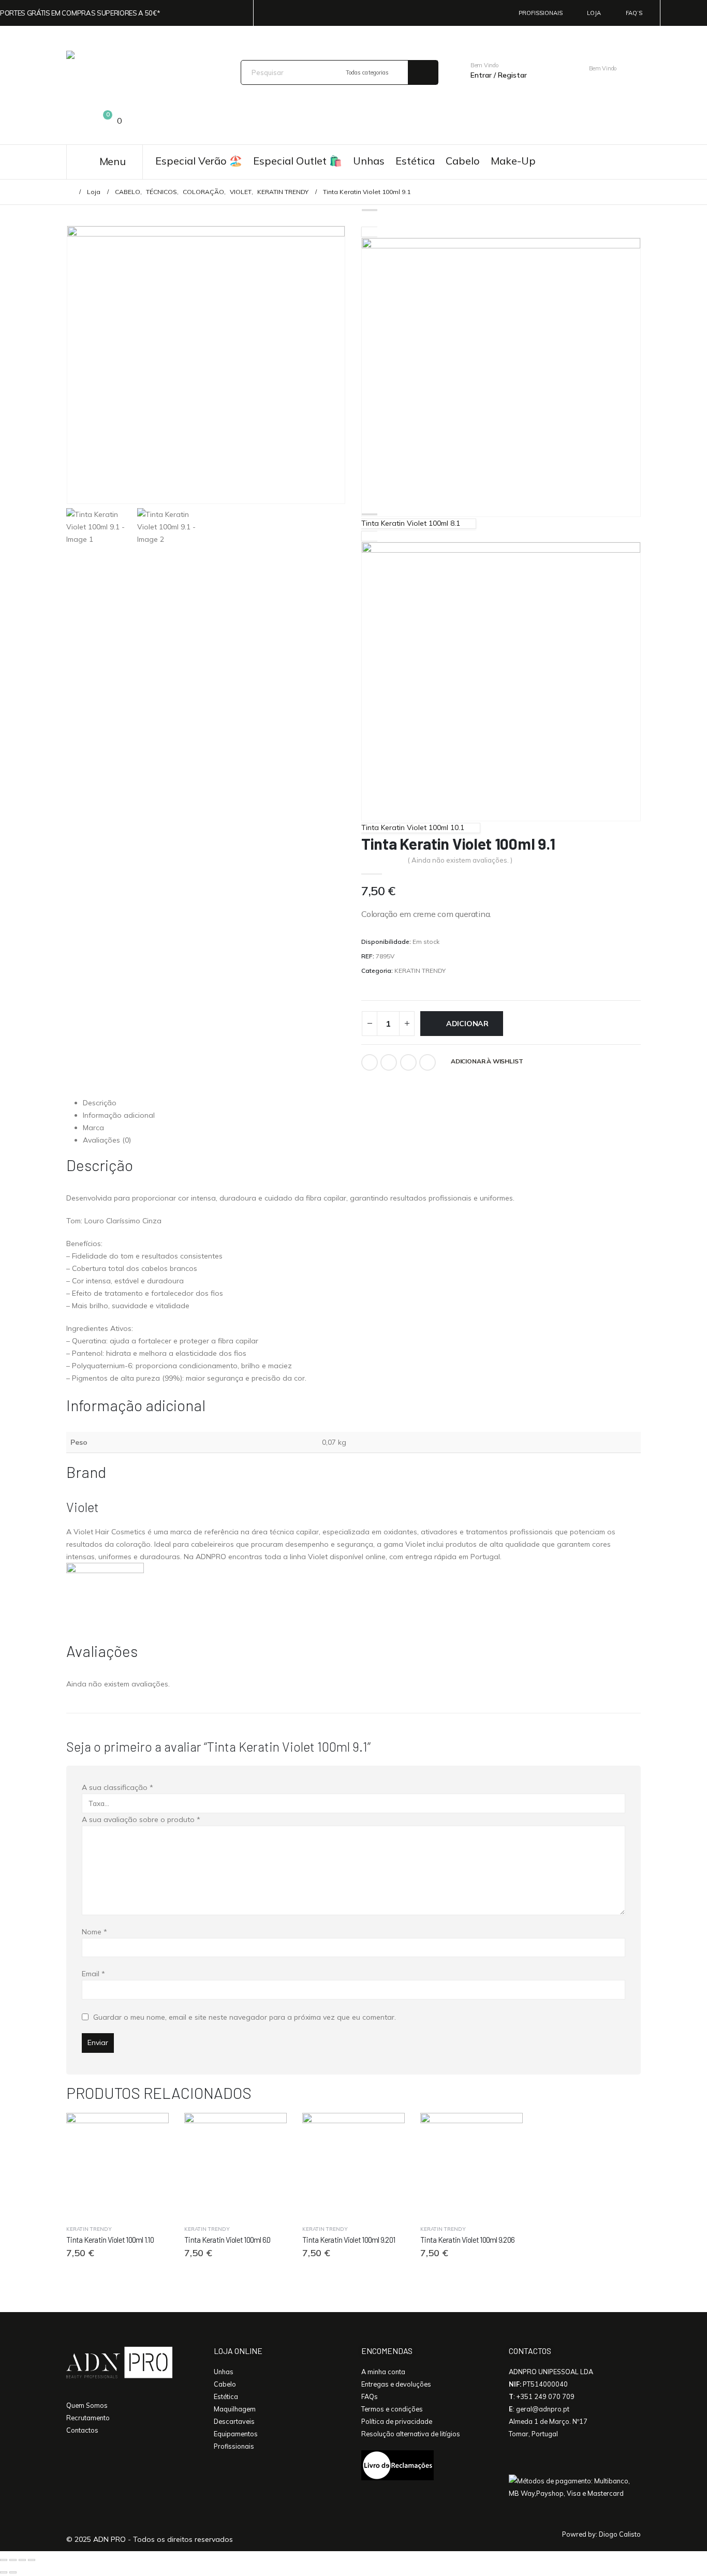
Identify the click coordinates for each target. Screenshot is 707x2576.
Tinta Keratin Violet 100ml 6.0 (227, 2240)
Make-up (513, 161)
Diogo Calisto (620, 2534)
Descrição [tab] (100, 1103)
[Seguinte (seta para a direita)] (13, 2572)
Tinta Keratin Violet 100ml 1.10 (110, 2240)
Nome (94, 1932)
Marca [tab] (93, 1128)
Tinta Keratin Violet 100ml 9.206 (467, 2240)
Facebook (370, 1062)
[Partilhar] (22, 2560)
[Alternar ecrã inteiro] (13, 2560)
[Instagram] (699, 13)
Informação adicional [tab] (119, 1115)
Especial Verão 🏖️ (199, 161)
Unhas (369, 161)
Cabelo (463, 161)
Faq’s (634, 13)
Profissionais (541, 13)
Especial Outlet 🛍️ (298, 161)
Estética (415, 161)
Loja (594, 13)
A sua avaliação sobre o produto (141, 1819)
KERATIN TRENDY (420, 971)
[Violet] (105, 1601)
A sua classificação (117, 1787)
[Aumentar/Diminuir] (4, 2560)
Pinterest (408, 1062)
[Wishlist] (75, 122)
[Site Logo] (137, 72)
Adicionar (467, 1024)
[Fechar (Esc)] (32, 2560)
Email (428, 1062)
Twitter (389, 1062)
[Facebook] (682, 13)
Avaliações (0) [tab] (107, 1140)
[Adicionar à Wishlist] (165, 2229)
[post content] (117, 2164)
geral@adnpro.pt (543, 2409)
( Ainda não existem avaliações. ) (460, 860)
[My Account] (548, 69)
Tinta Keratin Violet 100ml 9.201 (349, 2240)
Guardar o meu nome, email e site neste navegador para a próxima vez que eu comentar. (245, 2017)
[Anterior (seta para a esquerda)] (4, 2572)
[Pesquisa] (423, 72)
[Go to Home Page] (69, 192)
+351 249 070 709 (546, 2396)
